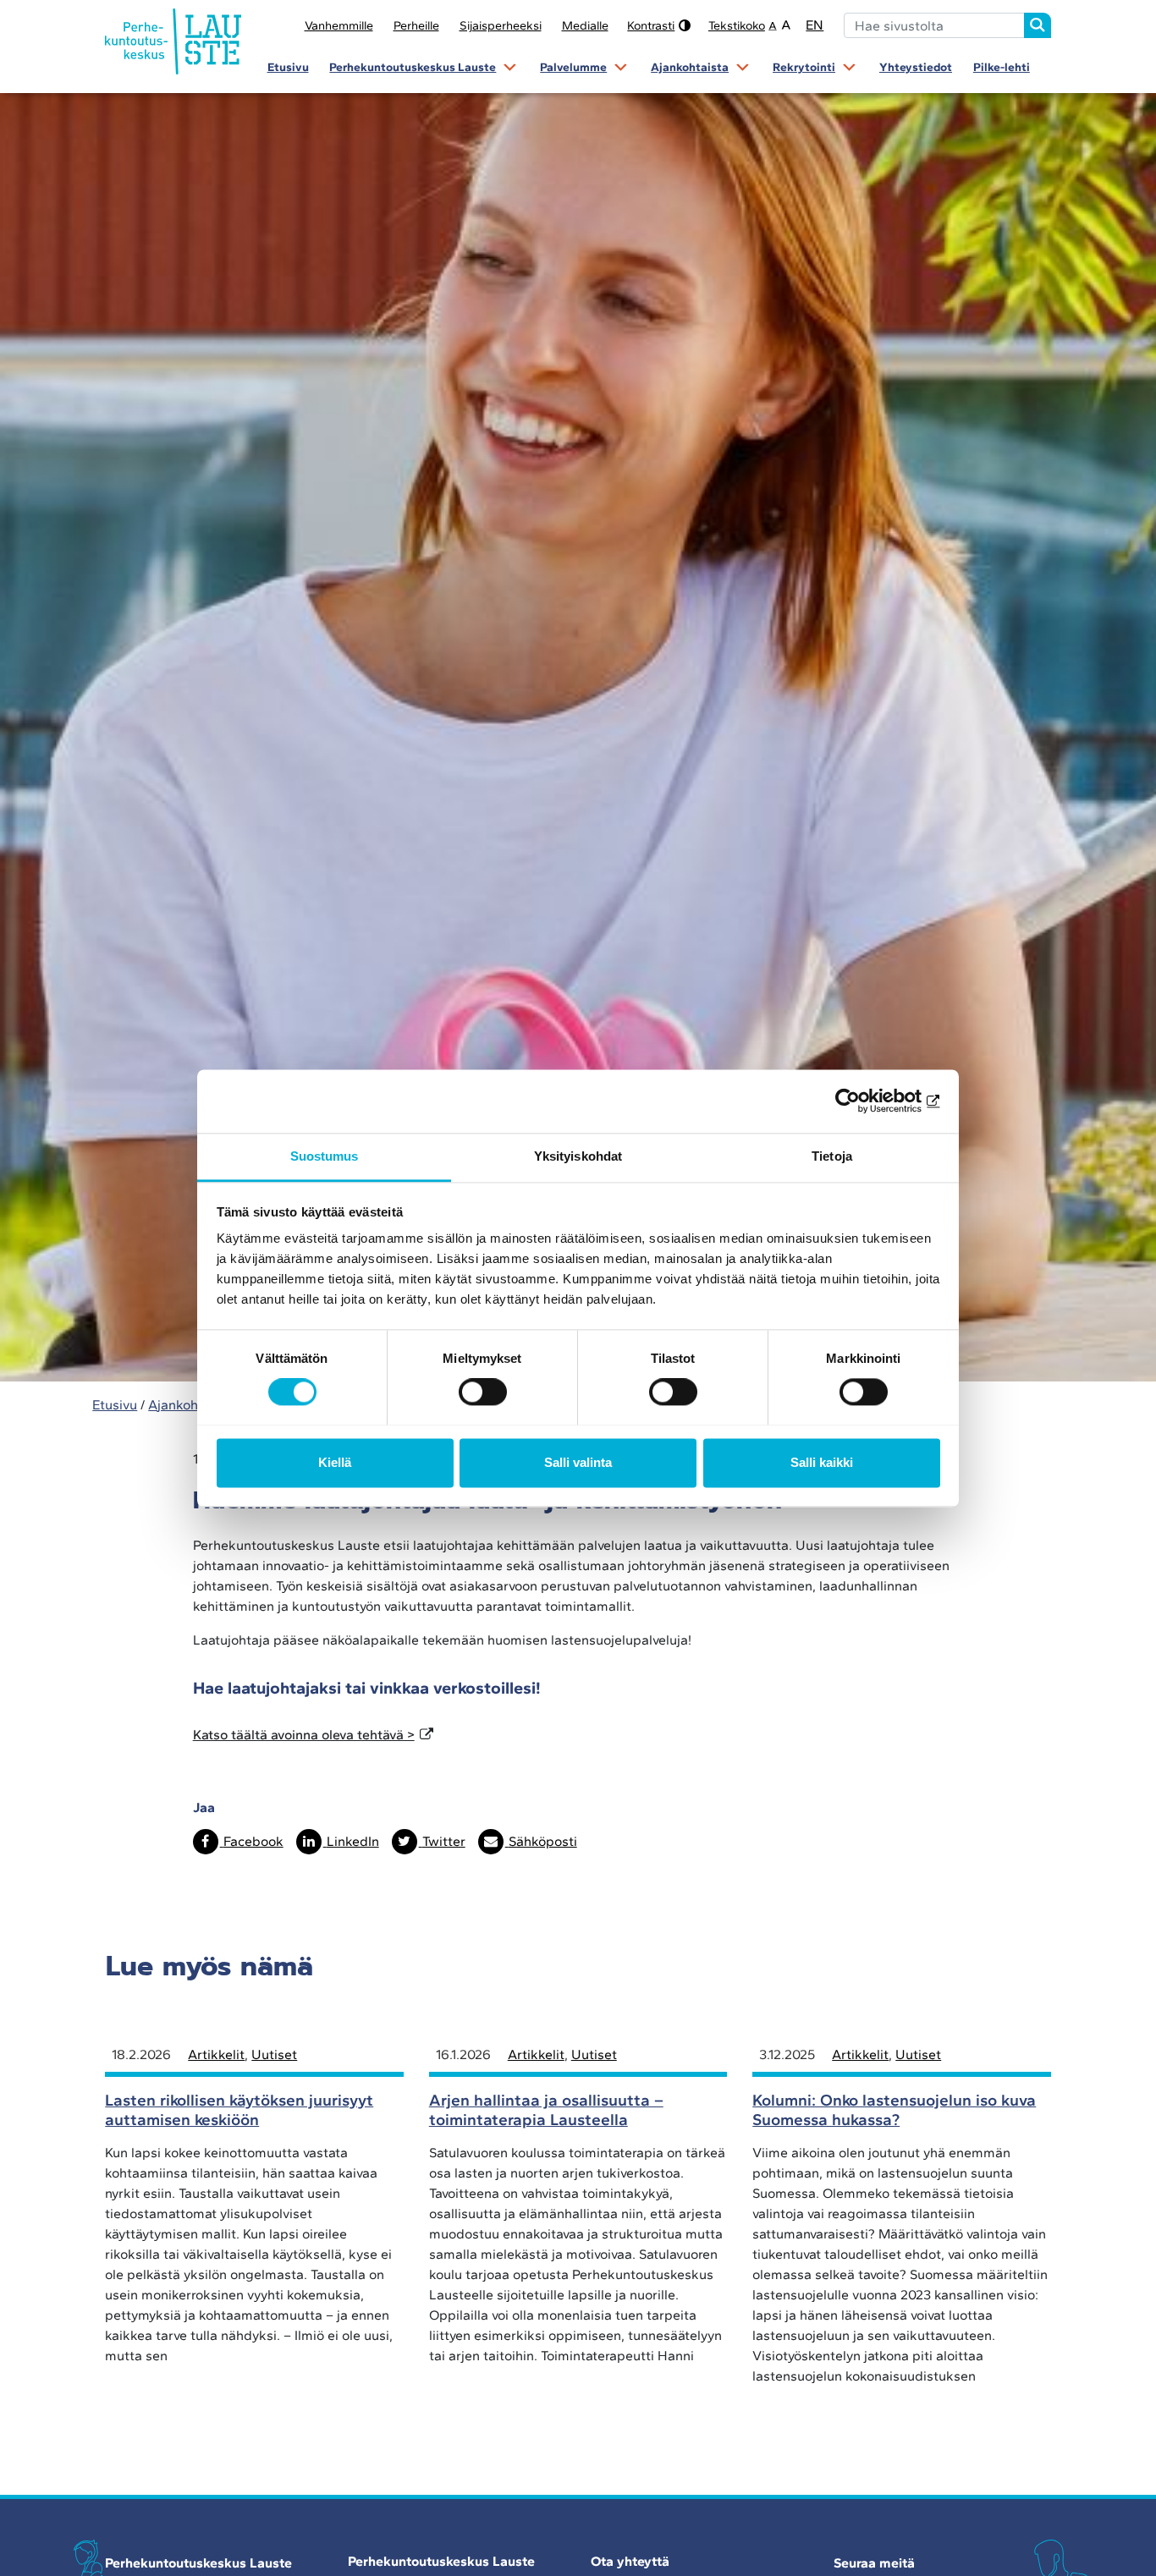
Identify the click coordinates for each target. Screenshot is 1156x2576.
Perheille (416, 25)
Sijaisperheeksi (501, 25)
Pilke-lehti (1002, 67)
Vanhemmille (339, 25)
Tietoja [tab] (832, 1156)
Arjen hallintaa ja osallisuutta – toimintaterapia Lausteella (546, 2110)
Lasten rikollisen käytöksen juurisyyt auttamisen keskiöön (239, 2110)
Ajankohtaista (690, 67)
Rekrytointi (804, 67)
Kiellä (335, 1462)
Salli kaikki (822, 1462)
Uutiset (274, 2054)
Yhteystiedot (916, 67)
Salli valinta (578, 1462)
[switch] (483, 1392)
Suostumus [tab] (325, 1156)
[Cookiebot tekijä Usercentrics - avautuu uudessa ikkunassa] (866, 1101)
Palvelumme (573, 67)
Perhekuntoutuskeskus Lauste (413, 67)
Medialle (585, 25)
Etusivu (288, 67)
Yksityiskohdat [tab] (578, 1156)
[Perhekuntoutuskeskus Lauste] (173, 42)
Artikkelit (216, 2054)
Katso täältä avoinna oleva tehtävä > (304, 1735)
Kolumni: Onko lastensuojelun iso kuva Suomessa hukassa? (894, 2110)
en (815, 25)
